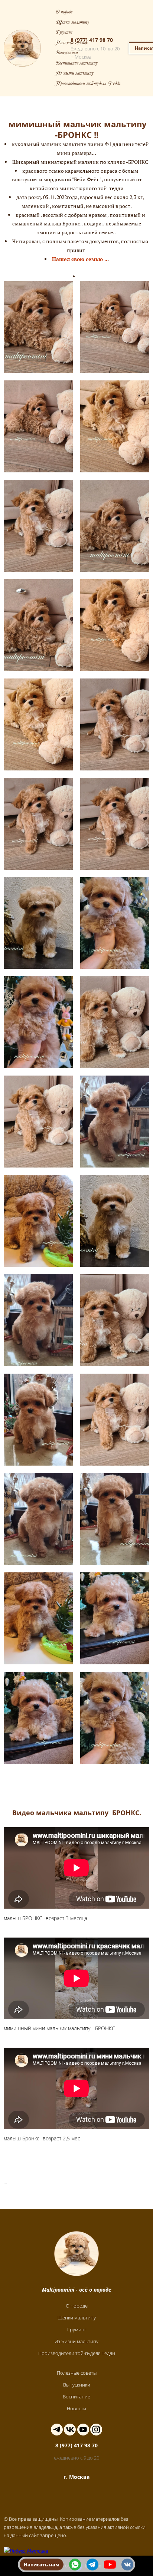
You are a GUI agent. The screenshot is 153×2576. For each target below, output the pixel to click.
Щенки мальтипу (72, 23)
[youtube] (110, 2565)
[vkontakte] (127, 2565)
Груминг (64, 33)
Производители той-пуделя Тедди (88, 84)
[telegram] (92, 2565)
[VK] (70, 2430)
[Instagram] (96, 2430)
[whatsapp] (75, 2565)
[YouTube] (83, 2430)
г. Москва (76, 2477)
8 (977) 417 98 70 (92, 40)
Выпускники (67, 53)
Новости (76, 2408)
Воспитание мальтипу (77, 64)
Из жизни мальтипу (75, 74)
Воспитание (76, 2397)
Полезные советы (72, 43)
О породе (64, 12)
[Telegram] (57, 2430)
